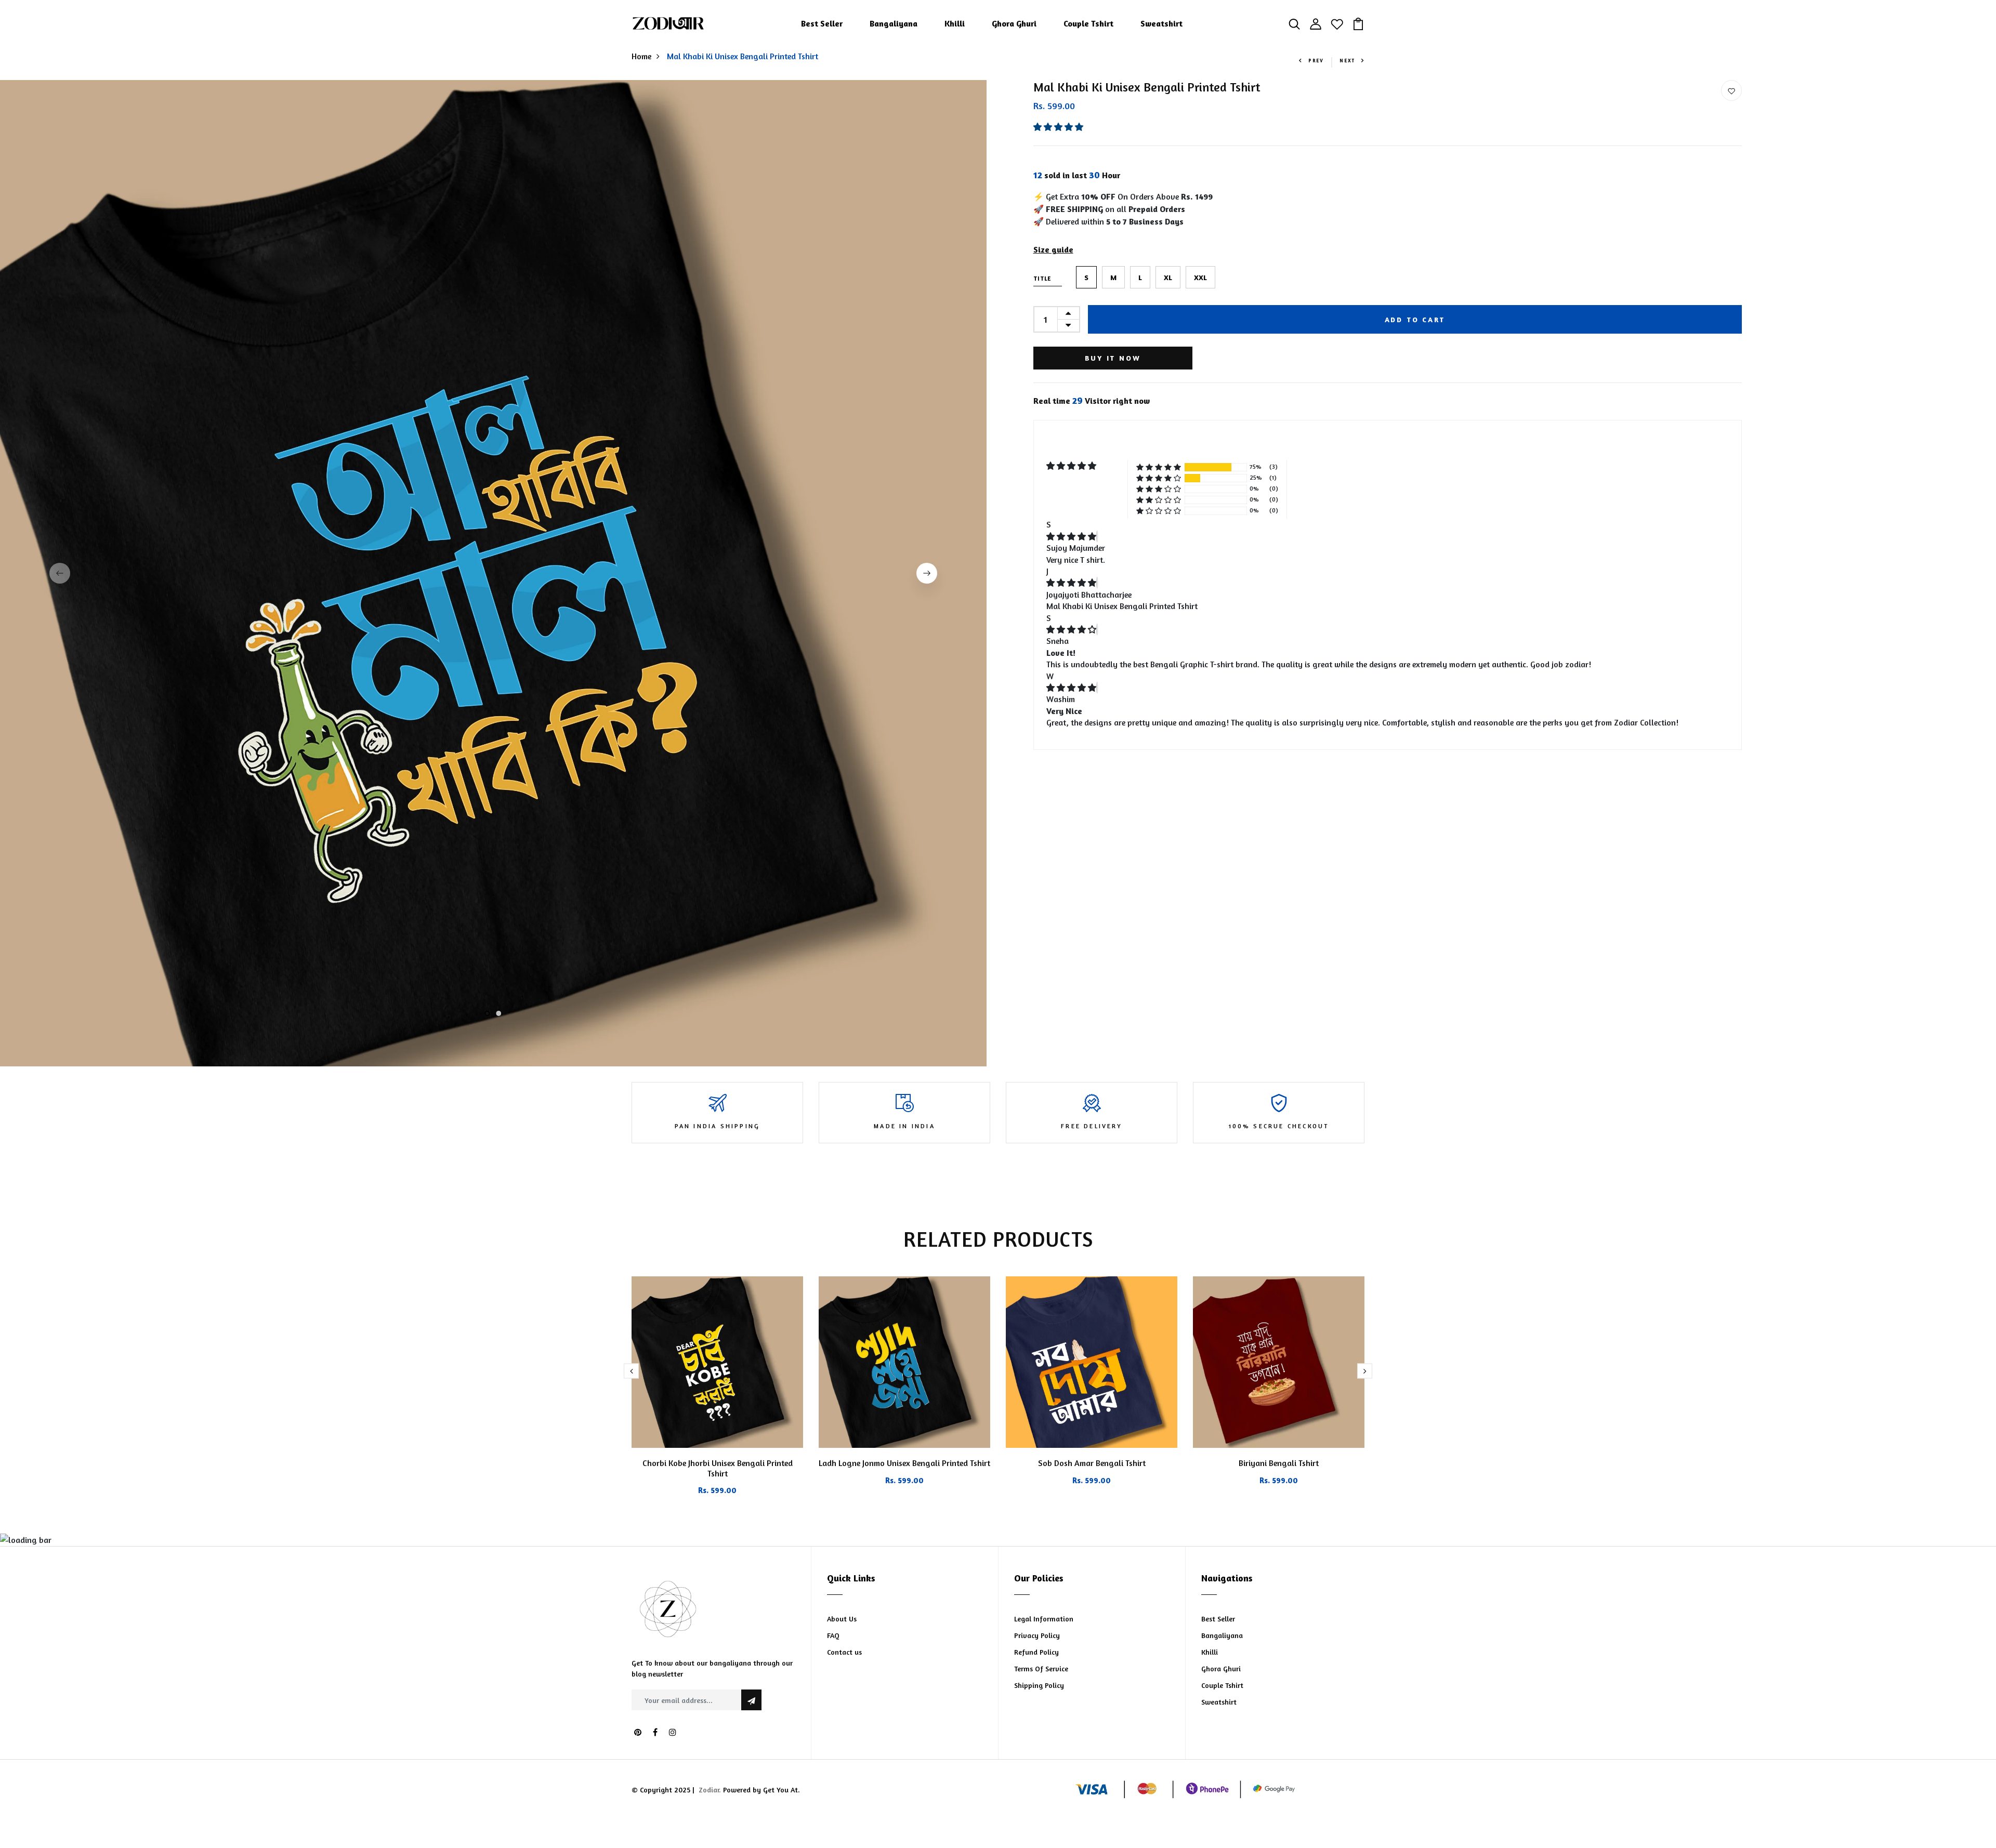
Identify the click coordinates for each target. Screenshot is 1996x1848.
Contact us (844, 1652)
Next (1347, 61)
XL (1168, 277)
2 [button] (499, 1014)
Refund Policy (1036, 1652)
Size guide (1053, 249)
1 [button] (487, 1014)
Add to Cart (1415, 319)
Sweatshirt (1161, 23)
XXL (1200, 277)
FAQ (833, 1635)
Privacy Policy (1037, 1635)
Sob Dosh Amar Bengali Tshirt (1092, 1463)
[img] (1071, 536)
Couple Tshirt (1088, 23)
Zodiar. (710, 1790)
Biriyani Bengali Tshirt (1279, 1463)
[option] (493, 573)
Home (641, 56)
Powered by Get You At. (760, 1790)
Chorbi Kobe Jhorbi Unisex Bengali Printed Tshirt (718, 1468)
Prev (1316, 61)
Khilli (955, 23)
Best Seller (822, 23)
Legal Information (1044, 1619)
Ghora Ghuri (1014, 23)
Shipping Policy (1039, 1685)
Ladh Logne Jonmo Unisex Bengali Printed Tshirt (904, 1463)
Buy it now (1113, 358)
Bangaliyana (894, 23)
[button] (1059, 127)
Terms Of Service (1041, 1668)
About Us (842, 1619)
